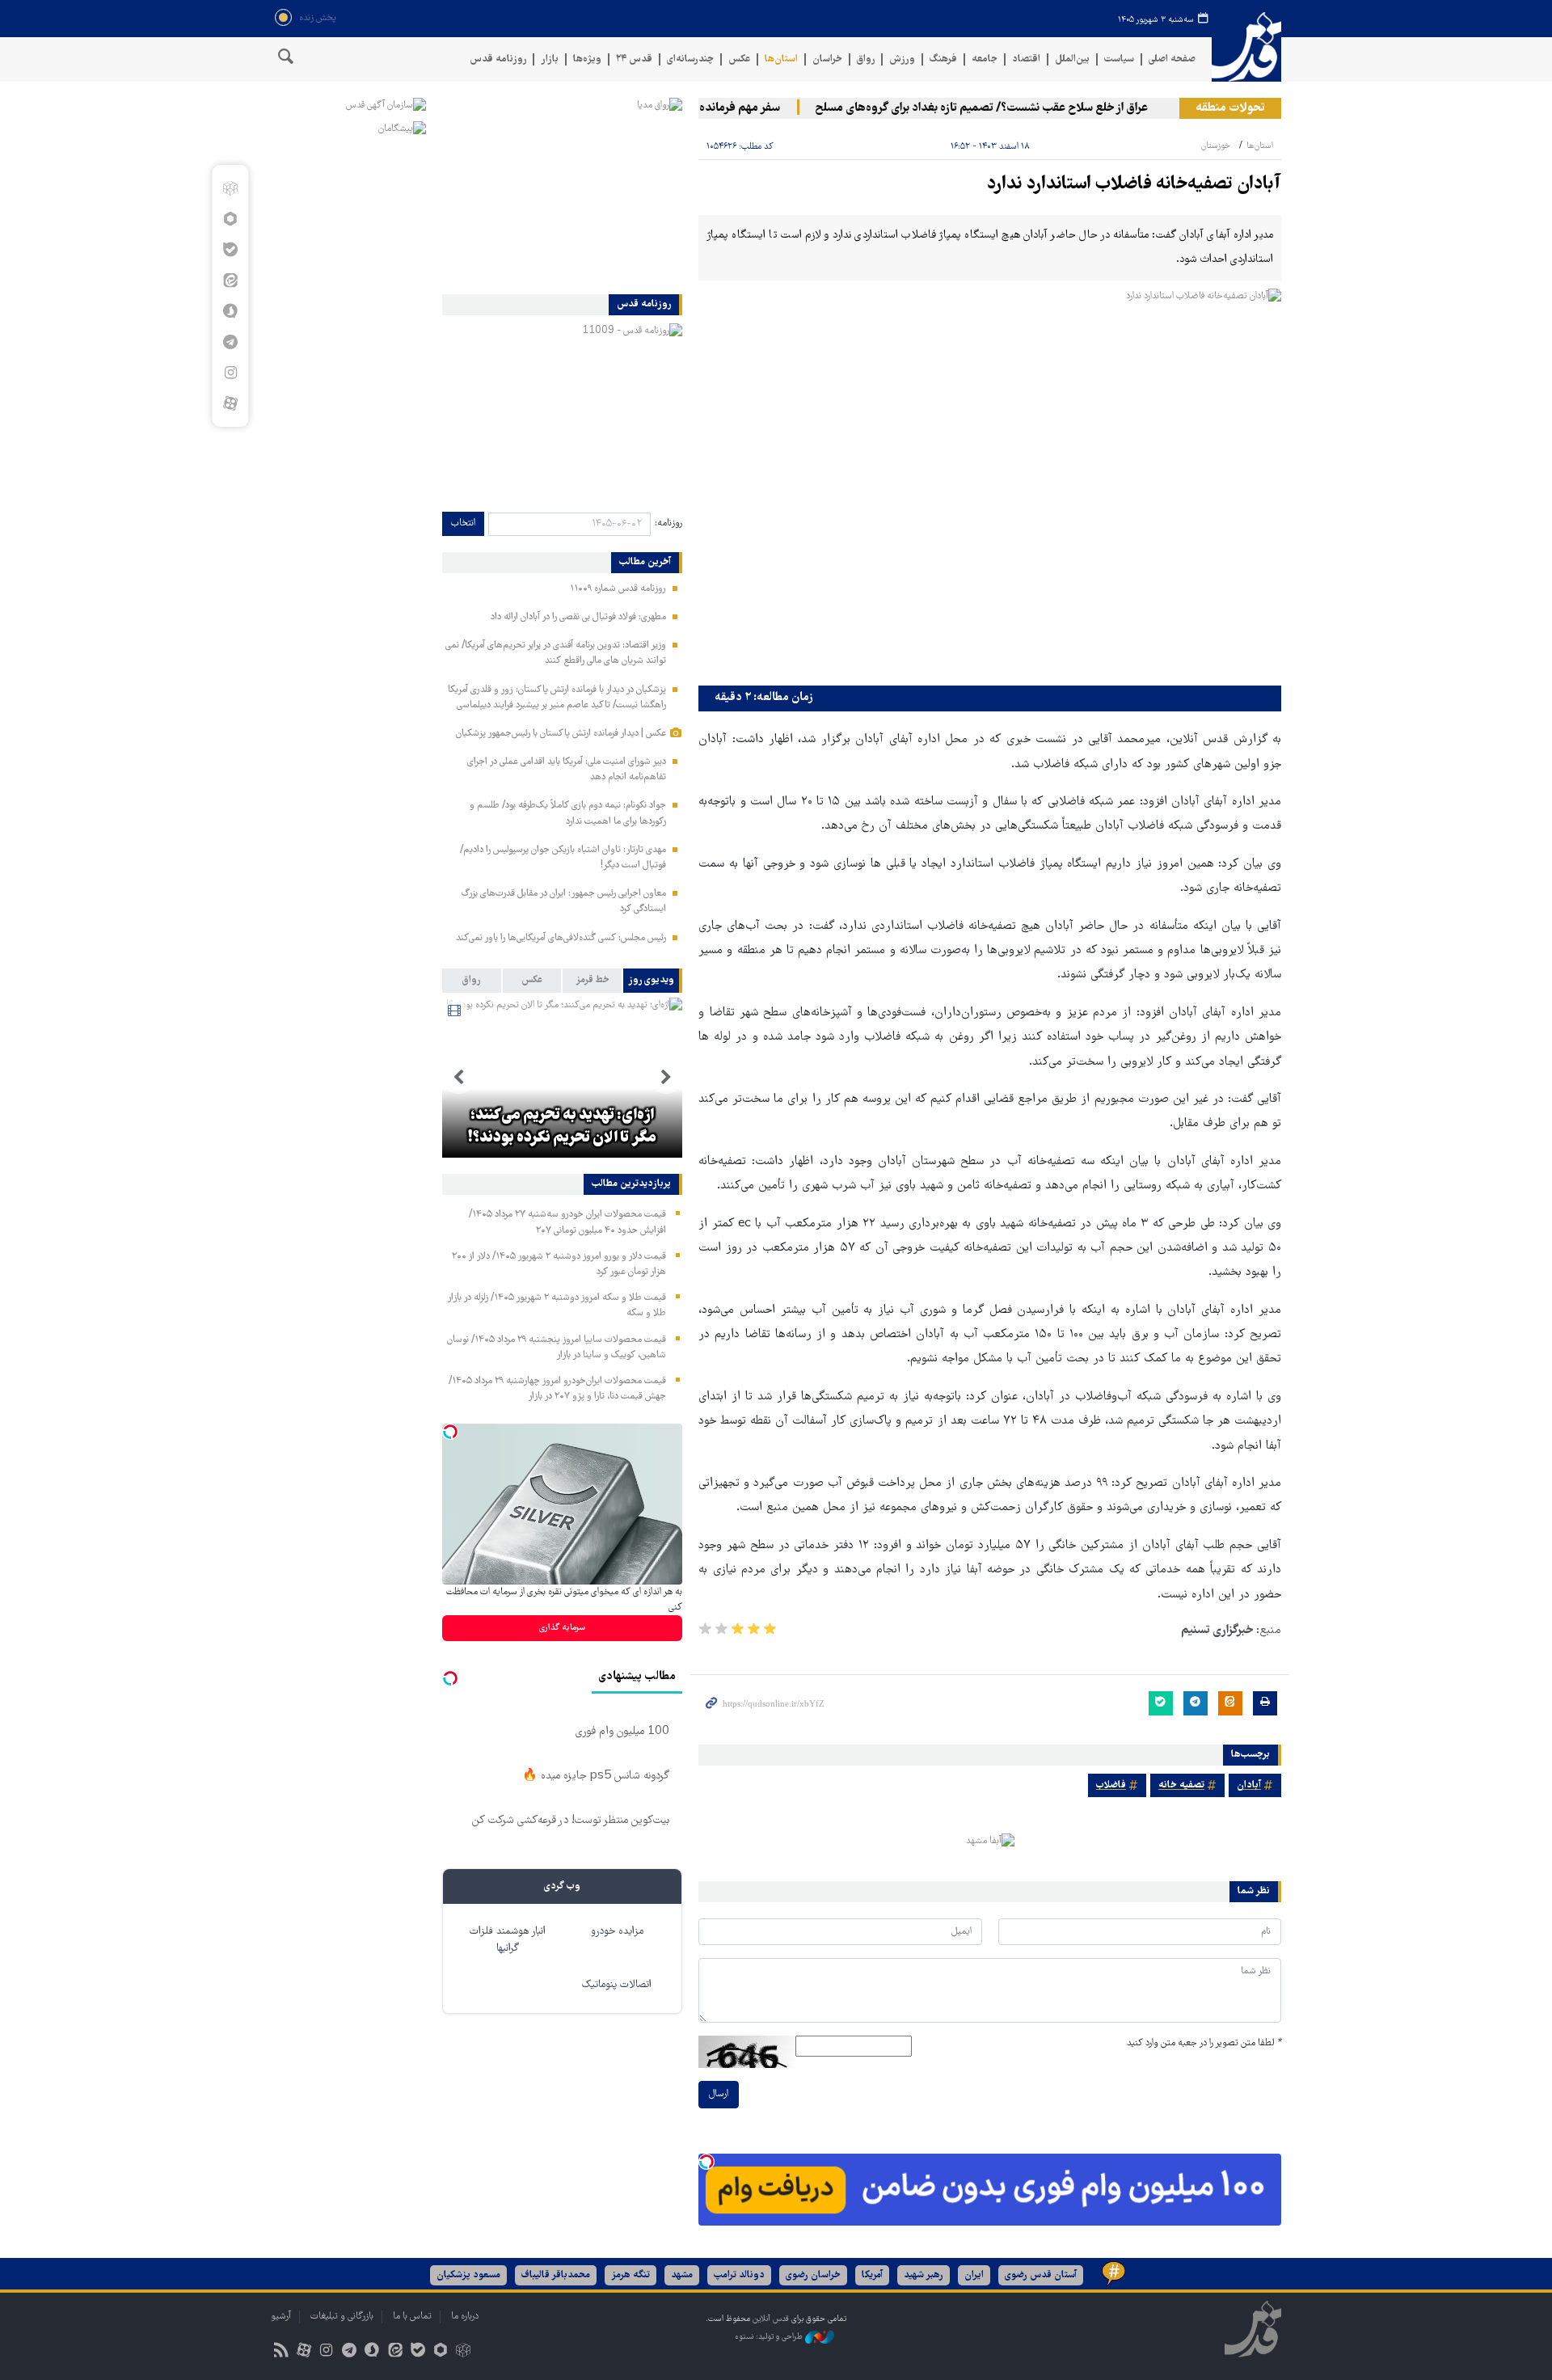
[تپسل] (706, 2162)
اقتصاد (1026, 59)
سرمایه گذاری (562, 1628)
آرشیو (281, 2317)
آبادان (1249, 1785)
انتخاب (463, 523)
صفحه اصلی (1172, 59)
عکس (739, 59)
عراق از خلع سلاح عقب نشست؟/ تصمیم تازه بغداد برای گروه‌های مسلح (1017, 108)
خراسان (827, 59)
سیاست (1119, 59)
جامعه (985, 59)
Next (458, 1078)
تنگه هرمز (630, 2275)
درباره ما (465, 2317)
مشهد (682, 2275)
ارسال (719, 2094)
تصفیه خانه (1181, 1785)
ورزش (902, 59)
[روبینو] (230, 219)
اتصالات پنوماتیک (617, 1985)
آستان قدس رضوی (1041, 2275)
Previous (666, 1078)
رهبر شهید (924, 2275)
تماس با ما (412, 2317)
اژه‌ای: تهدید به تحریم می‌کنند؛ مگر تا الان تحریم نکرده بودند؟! (562, 1127)
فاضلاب (1111, 1785)
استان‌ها (781, 59)
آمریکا (872, 2275)
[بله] (230, 250)
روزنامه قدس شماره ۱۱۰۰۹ (618, 589)
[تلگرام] (230, 342)
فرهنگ (943, 59)
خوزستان (1216, 146)
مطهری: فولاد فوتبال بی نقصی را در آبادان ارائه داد (578, 617)
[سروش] (230, 311)
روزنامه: (668, 523)
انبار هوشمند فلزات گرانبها (508, 1940)
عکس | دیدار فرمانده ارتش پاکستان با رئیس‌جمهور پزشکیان (561, 734)
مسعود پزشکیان (468, 2275)
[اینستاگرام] (230, 373)
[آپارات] (230, 403)
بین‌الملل (1072, 59)
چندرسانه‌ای (690, 59)
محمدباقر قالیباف (556, 2275)
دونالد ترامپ (739, 2275)
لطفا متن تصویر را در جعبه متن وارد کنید (1204, 2043)
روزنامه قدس (498, 59)
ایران (974, 2275)
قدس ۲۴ (634, 59)
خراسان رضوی (813, 2275)
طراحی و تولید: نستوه (770, 2338)
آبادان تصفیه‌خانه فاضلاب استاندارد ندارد (1134, 185)
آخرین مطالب (645, 563)
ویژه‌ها (587, 59)
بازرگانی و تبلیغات (342, 2317)
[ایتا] (230, 281)
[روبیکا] (230, 188)
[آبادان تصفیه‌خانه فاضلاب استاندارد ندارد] (990, 483)
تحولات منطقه (1230, 108)
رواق (866, 59)
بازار (550, 59)
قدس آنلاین (1246, 47)
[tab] (653, 981)
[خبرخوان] (281, 2352)
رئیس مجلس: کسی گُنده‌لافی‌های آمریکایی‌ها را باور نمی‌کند (561, 938)
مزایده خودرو (617, 1932)
